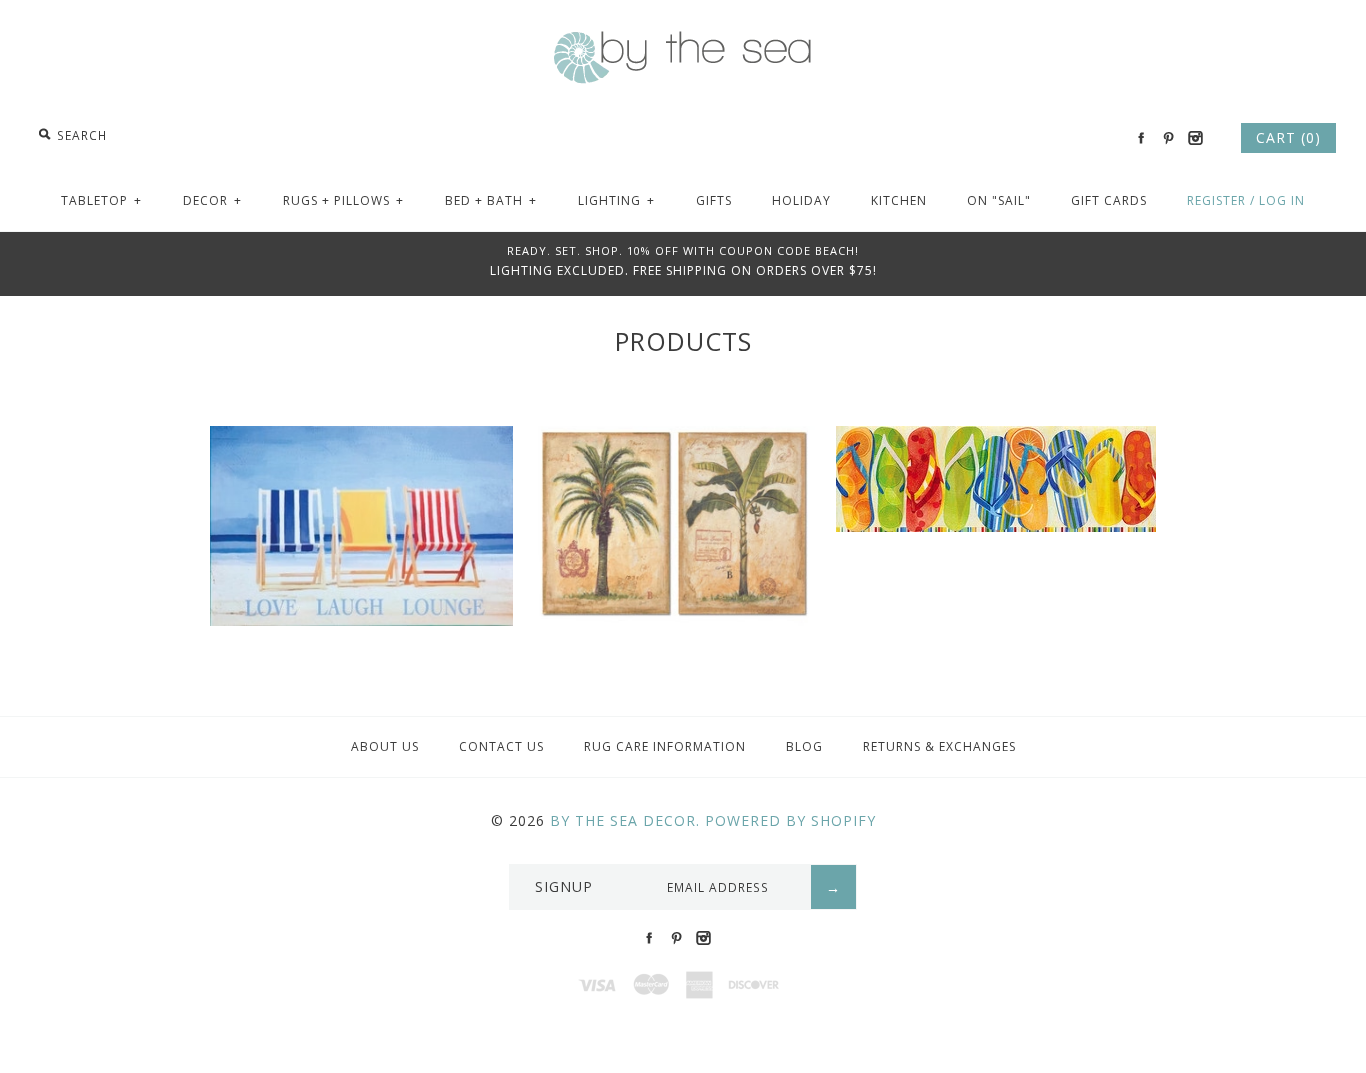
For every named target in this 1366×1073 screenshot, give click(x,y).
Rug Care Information (665, 746)
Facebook (1141, 138)
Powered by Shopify (790, 820)
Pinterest (1168, 138)
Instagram (1195, 138)
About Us (385, 746)
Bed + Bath (491, 200)
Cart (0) (1288, 137)
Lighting (616, 200)
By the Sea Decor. (625, 820)
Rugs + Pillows (343, 200)
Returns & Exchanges (939, 746)
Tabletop (101, 200)
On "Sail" (999, 200)
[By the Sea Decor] (683, 42)
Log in (1282, 200)
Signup (564, 886)
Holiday (801, 200)
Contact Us (501, 746)
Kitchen (899, 200)
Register (1216, 200)
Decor (212, 200)
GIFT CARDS (1109, 200)
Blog (804, 746)
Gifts (714, 200)
